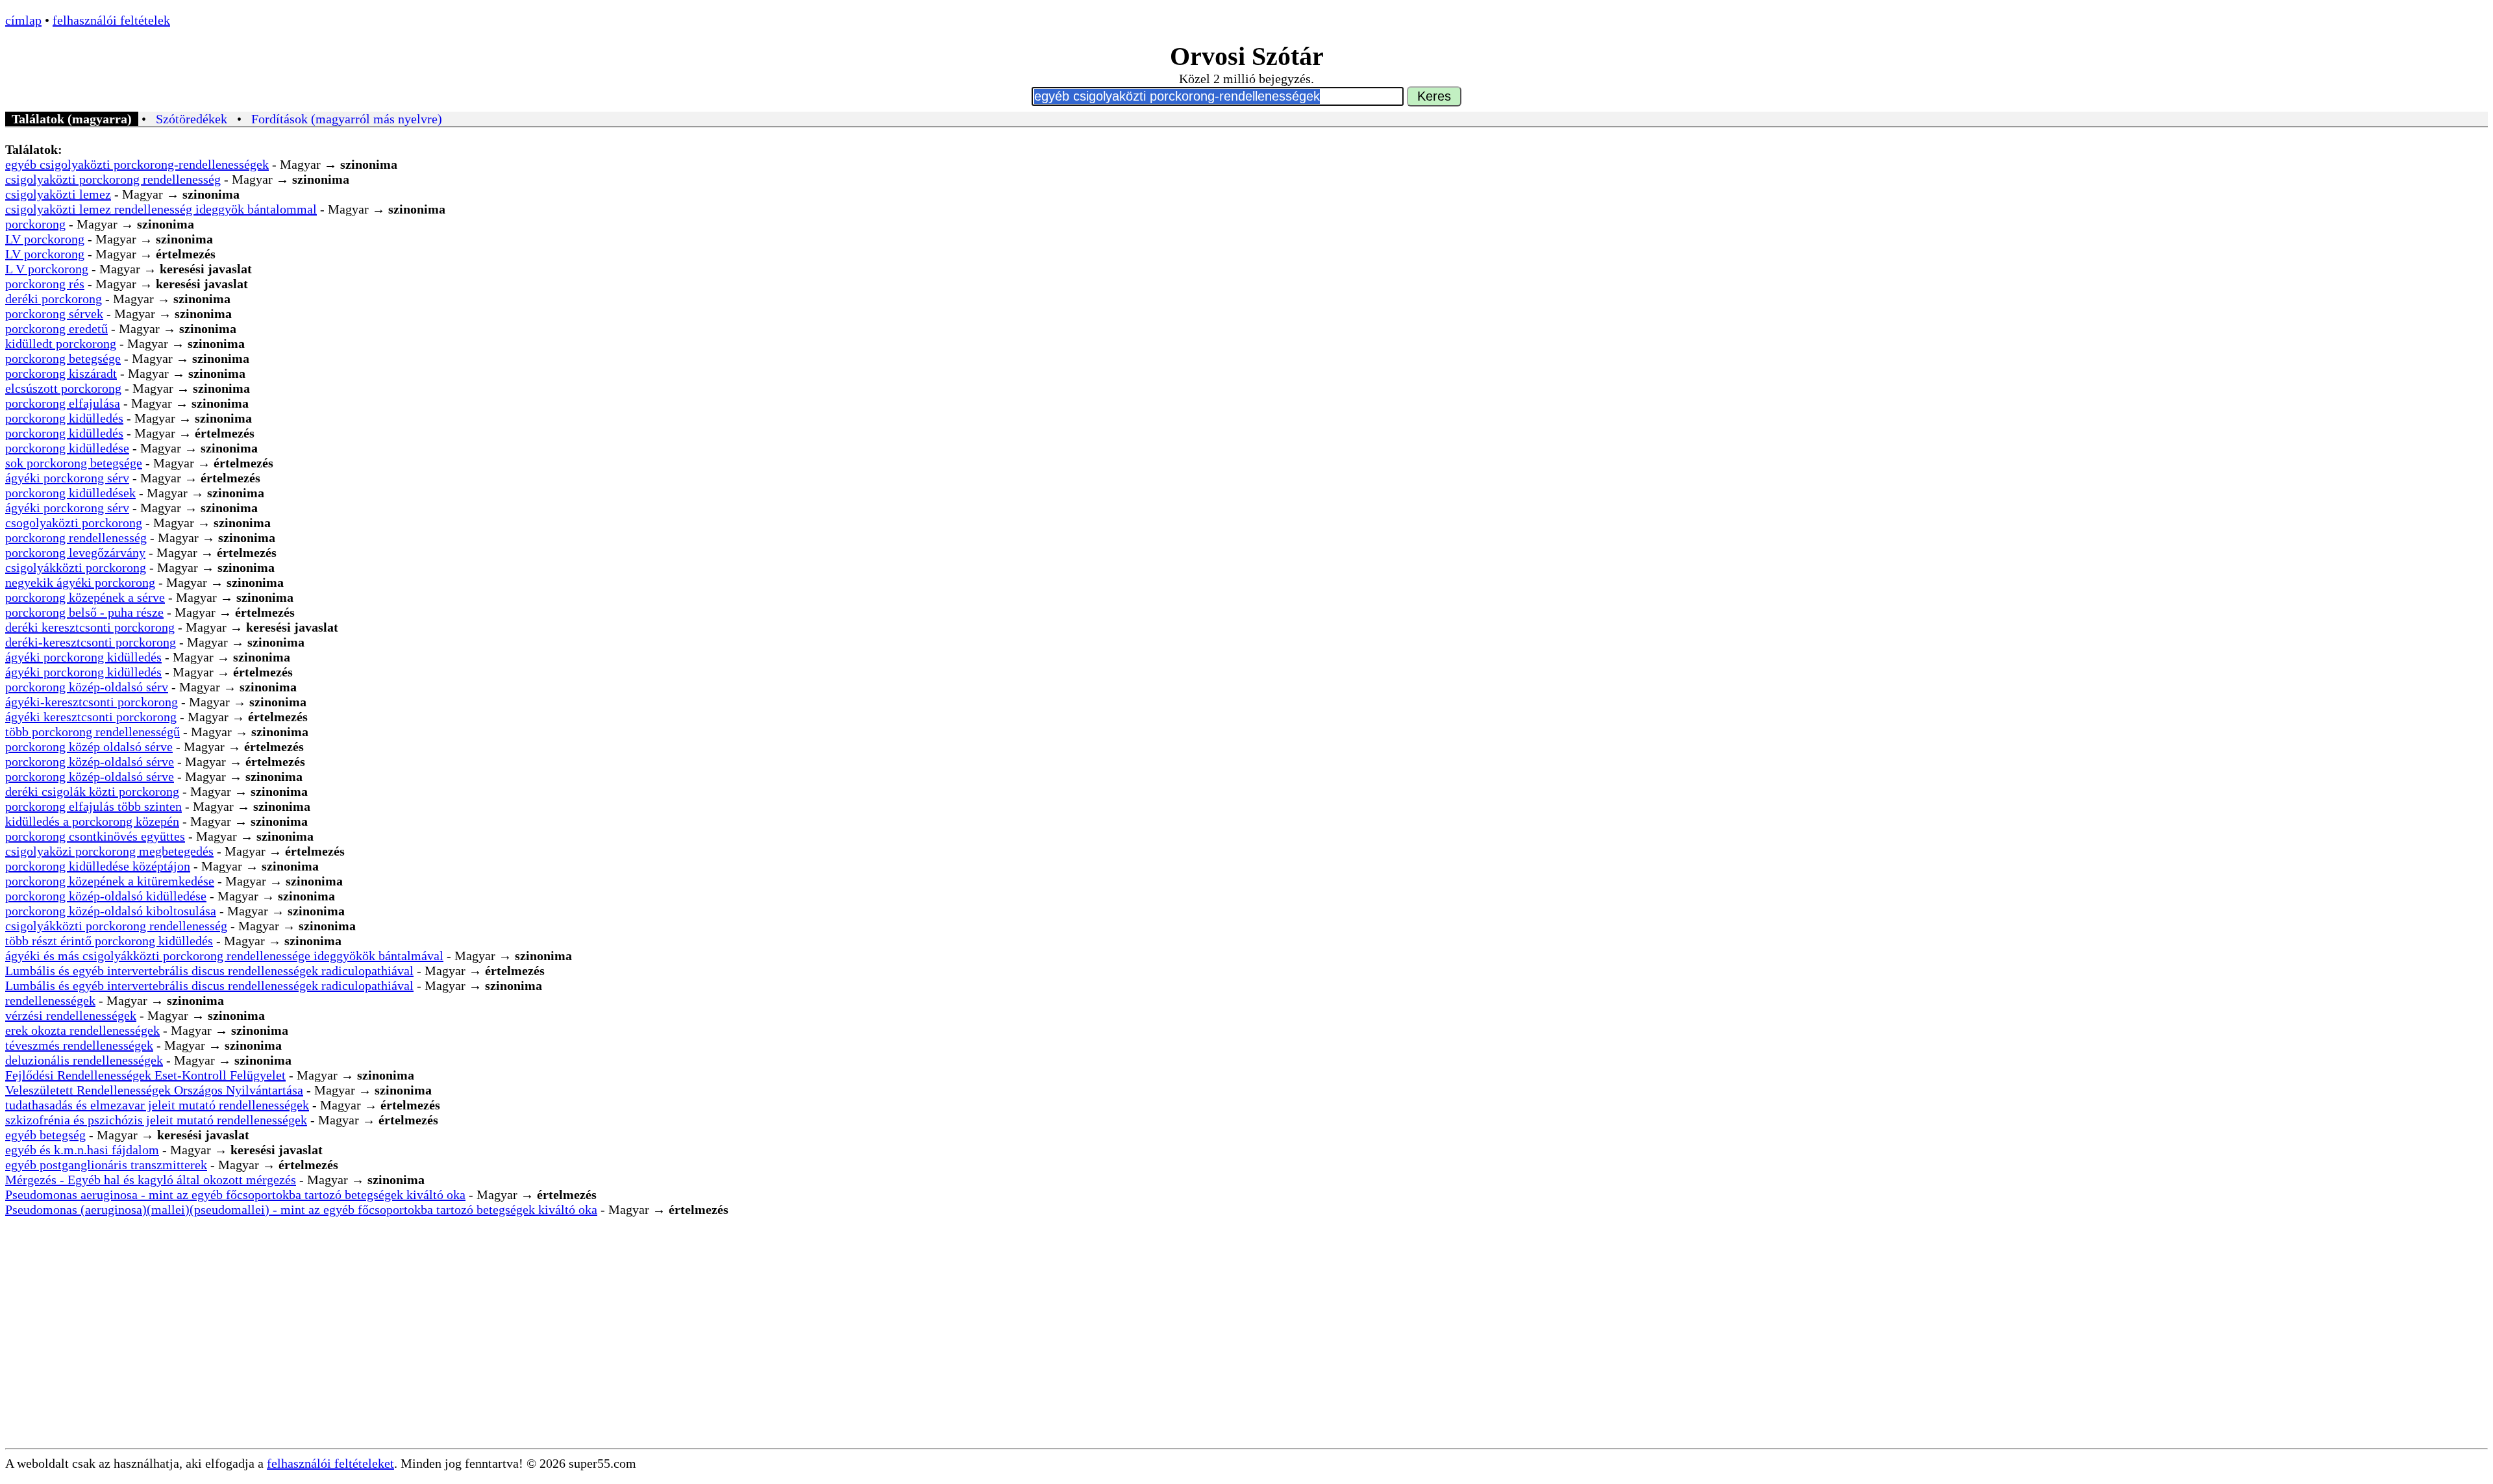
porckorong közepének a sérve (85, 597)
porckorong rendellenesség (76, 538)
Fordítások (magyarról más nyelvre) (347, 119)
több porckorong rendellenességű (93, 732)
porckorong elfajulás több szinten (93, 806)
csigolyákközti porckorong (76, 567)
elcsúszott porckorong (63, 388)
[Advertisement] (1246, 1351)
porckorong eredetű (56, 328)
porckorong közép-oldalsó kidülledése (106, 896)
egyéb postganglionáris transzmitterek (106, 1165)
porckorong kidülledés (64, 418)
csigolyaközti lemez (58, 194)
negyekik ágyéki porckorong (80, 582)
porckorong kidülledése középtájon (98, 866)
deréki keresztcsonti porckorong (90, 627)
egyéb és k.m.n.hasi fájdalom (82, 1150)
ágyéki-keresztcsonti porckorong (92, 702)
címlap (23, 20)
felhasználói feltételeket (330, 1463)
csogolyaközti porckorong (74, 523)
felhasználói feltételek (111, 20)
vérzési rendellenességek (71, 1015)
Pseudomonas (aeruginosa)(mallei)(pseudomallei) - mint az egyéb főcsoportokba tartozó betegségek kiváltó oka (301, 1209)
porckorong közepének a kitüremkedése (110, 881)
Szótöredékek (192, 119)
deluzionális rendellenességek (84, 1060)
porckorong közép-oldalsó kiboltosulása (111, 911)
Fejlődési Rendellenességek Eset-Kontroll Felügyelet (145, 1075)
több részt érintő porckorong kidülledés (109, 941)
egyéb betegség (45, 1135)
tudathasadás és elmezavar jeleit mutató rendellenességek (157, 1105)
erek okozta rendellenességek (82, 1030)
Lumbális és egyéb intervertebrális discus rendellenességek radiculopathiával (209, 971)
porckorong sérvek (54, 314)
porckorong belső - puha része (84, 612)
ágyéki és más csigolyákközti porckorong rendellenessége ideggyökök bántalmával (224, 956)
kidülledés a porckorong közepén (92, 821)
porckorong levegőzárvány (75, 552)
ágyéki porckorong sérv (67, 478)
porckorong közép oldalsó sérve (89, 747)
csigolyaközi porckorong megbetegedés (109, 851)
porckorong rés (45, 284)
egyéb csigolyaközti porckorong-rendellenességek (137, 164)
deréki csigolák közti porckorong (92, 791)
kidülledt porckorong (61, 343)
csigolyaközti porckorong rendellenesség (113, 179)
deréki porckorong (54, 299)
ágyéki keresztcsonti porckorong (91, 717)
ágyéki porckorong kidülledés (83, 657)
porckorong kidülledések (70, 493)
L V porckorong (47, 269)
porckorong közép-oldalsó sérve (90, 761)
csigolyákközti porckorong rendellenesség (116, 926)
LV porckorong (45, 239)
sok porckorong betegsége (74, 463)
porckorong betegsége (63, 358)
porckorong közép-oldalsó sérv (87, 687)
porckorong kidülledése (67, 448)
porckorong (35, 224)
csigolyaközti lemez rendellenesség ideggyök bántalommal (161, 209)
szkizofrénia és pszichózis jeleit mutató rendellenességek (156, 1120)
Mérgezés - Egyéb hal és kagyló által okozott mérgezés (151, 1180)
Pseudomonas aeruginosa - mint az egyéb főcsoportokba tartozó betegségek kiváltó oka (235, 1194)
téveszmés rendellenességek (79, 1045)
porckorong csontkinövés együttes (95, 836)
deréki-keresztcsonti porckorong (91, 642)
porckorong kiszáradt (61, 373)
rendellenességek (50, 1000)
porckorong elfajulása (63, 403)
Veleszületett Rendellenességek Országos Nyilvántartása (154, 1090)
